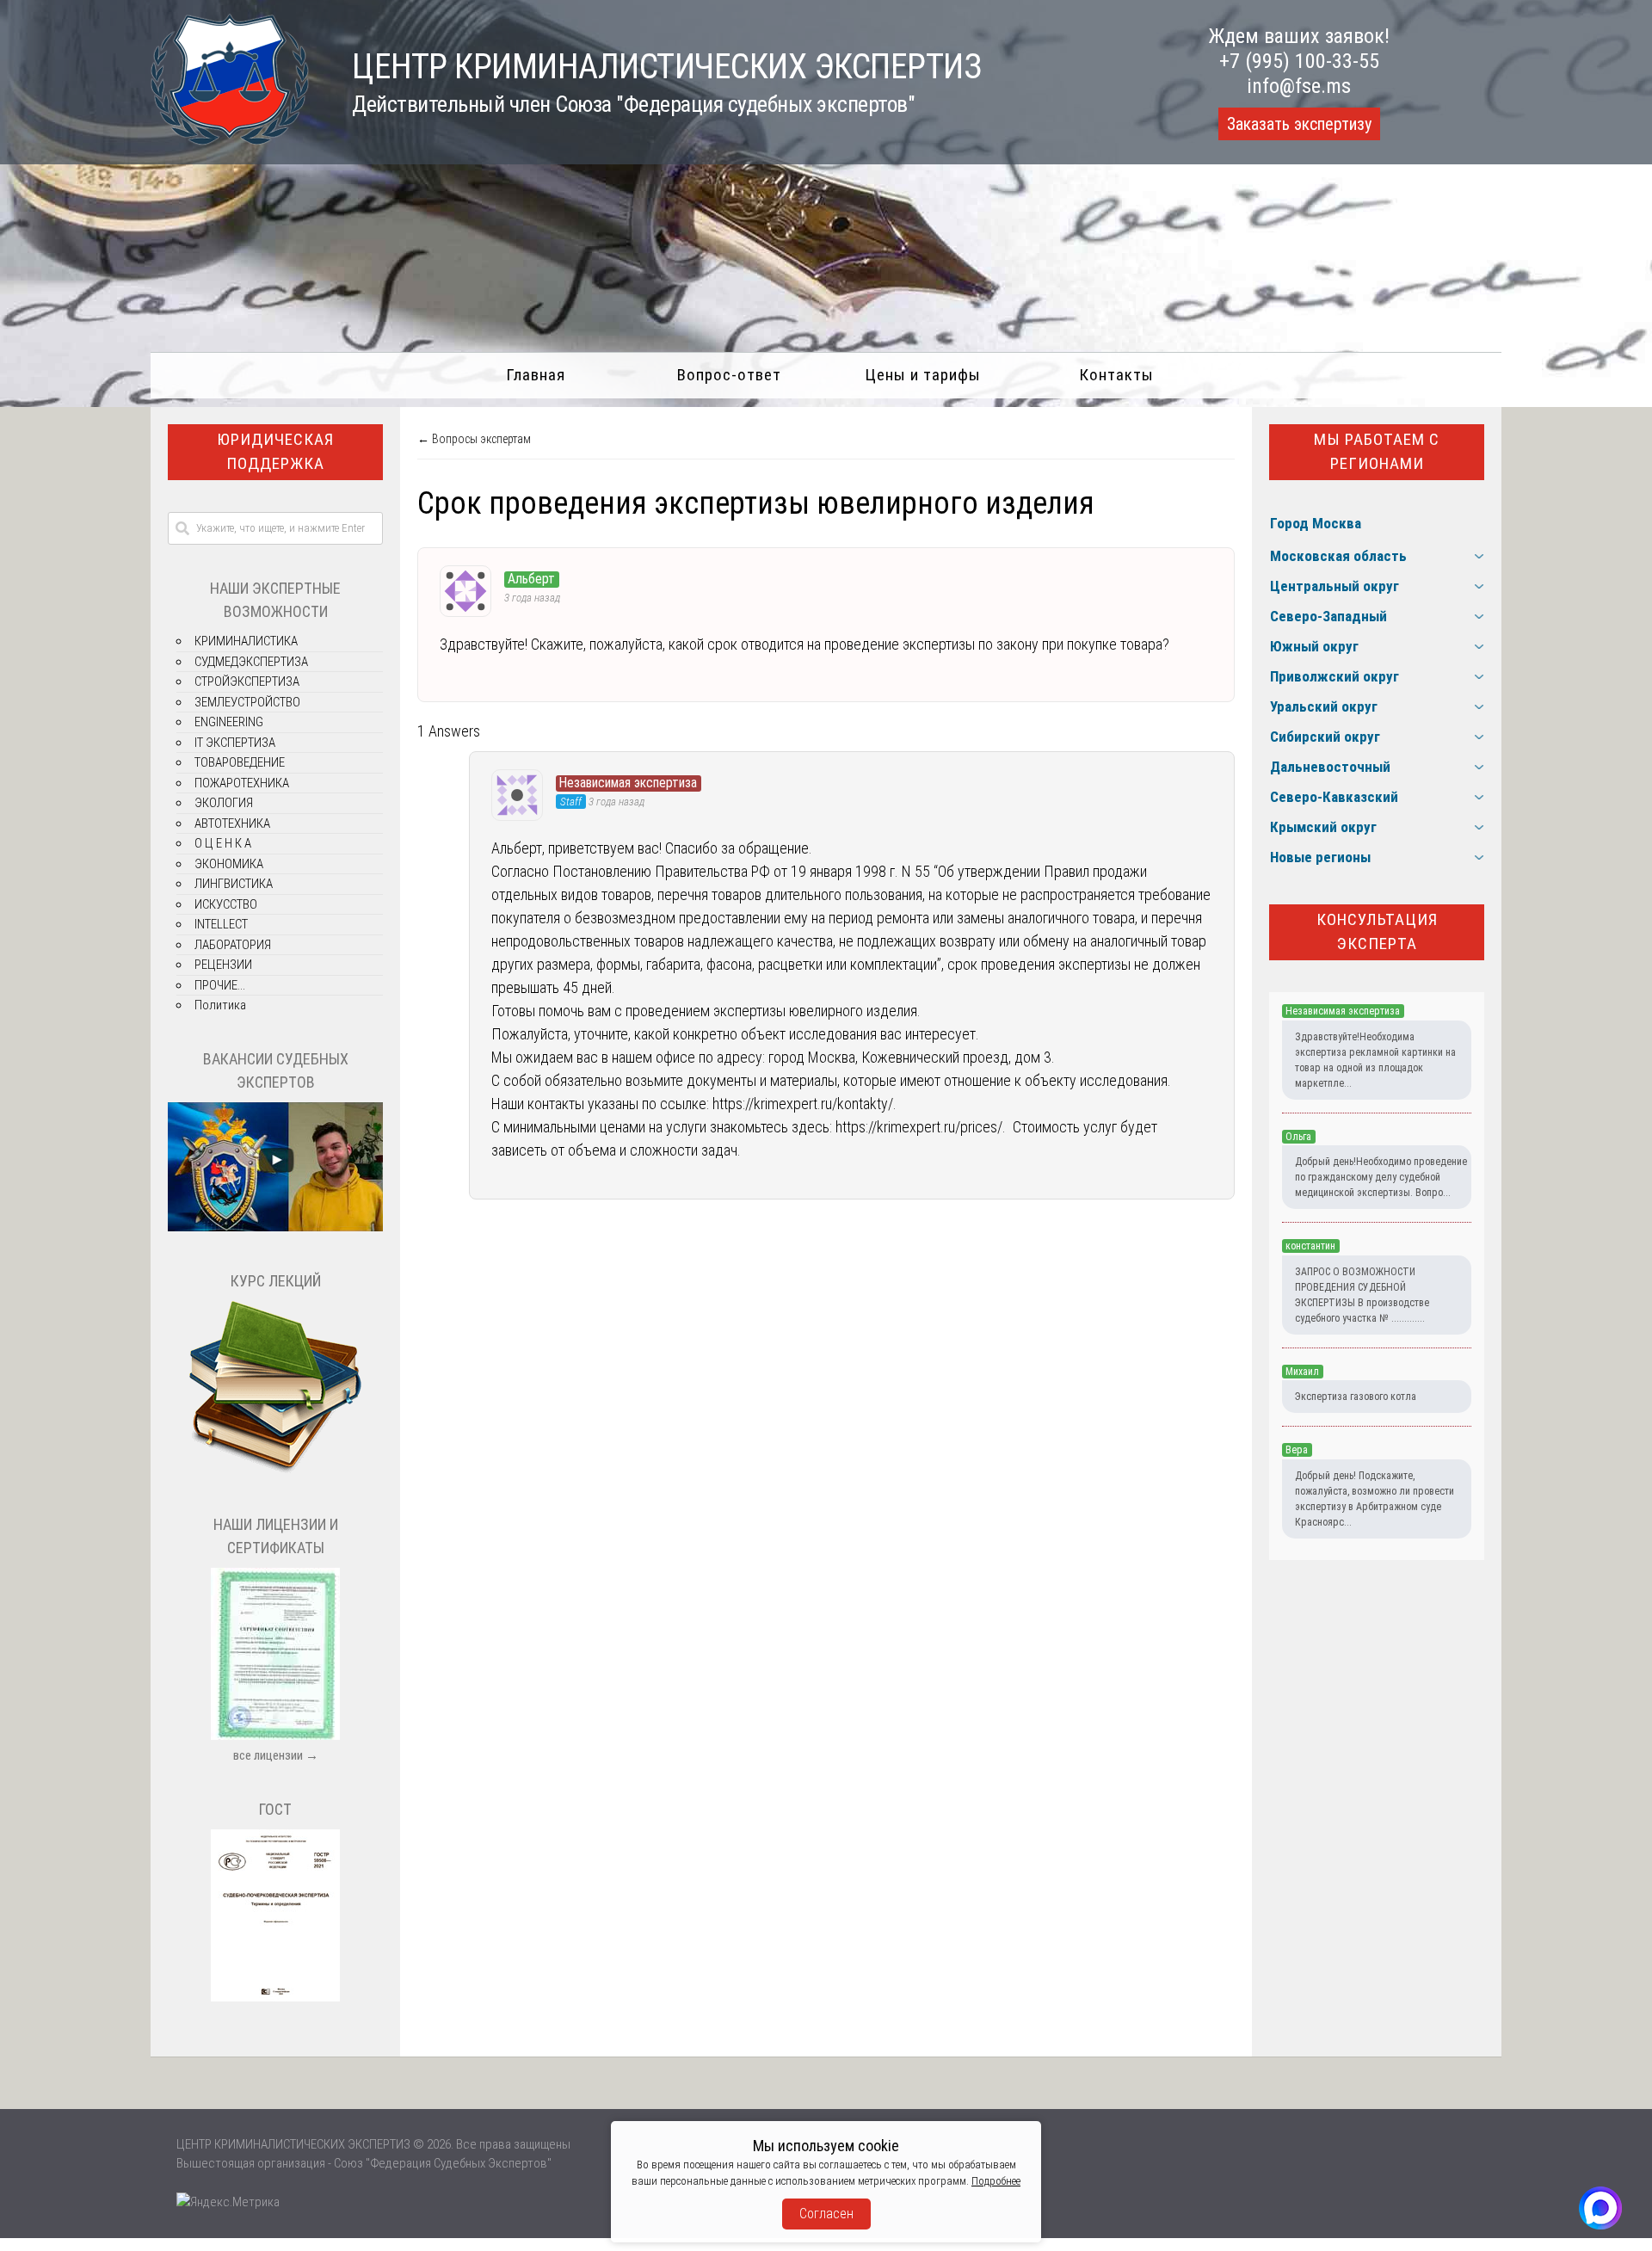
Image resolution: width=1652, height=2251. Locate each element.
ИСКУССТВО (226, 904)
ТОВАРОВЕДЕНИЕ (240, 762)
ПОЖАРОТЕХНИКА (242, 783)
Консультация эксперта (1377, 932)
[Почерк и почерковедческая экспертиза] (275, 1471)
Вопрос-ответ (729, 375)
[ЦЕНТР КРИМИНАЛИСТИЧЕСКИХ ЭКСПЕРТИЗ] (230, 140)
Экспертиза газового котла (1356, 1397)
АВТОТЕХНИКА (232, 823)
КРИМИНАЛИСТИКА (246, 641)
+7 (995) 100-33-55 (1299, 61)
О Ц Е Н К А (223, 843)
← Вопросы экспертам (474, 439)
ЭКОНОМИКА (229, 864)
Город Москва (1316, 523)
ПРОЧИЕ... (220, 985)
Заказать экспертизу (1299, 124)
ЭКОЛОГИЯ (224, 803)
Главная (536, 375)
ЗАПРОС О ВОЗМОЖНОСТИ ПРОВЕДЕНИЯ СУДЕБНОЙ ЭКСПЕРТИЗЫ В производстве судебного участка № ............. (1362, 1295)
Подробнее (996, 2181)
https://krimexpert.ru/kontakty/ (803, 1104)
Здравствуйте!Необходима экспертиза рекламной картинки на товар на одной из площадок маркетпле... (1375, 1060)
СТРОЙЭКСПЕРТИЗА (247, 681)
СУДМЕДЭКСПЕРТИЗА (251, 662)
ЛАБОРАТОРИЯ (233, 945)
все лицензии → (276, 1755)
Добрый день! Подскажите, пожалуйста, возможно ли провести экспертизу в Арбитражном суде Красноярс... (1375, 1499)
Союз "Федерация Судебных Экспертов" (443, 2163)
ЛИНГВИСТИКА (234, 884)
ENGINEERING (229, 722)
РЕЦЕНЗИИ (223, 965)
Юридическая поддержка (275, 452)
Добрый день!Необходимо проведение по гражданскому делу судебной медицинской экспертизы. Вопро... (1381, 1177)
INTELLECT (221, 924)
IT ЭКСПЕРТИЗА (235, 743)
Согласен (826, 2214)
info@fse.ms (1299, 86)
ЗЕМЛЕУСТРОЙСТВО (247, 702)
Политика (220, 1005)
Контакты (1116, 375)
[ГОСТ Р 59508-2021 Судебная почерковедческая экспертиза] (275, 1997)
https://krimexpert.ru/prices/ (919, 1127)
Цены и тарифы (923, 375)
